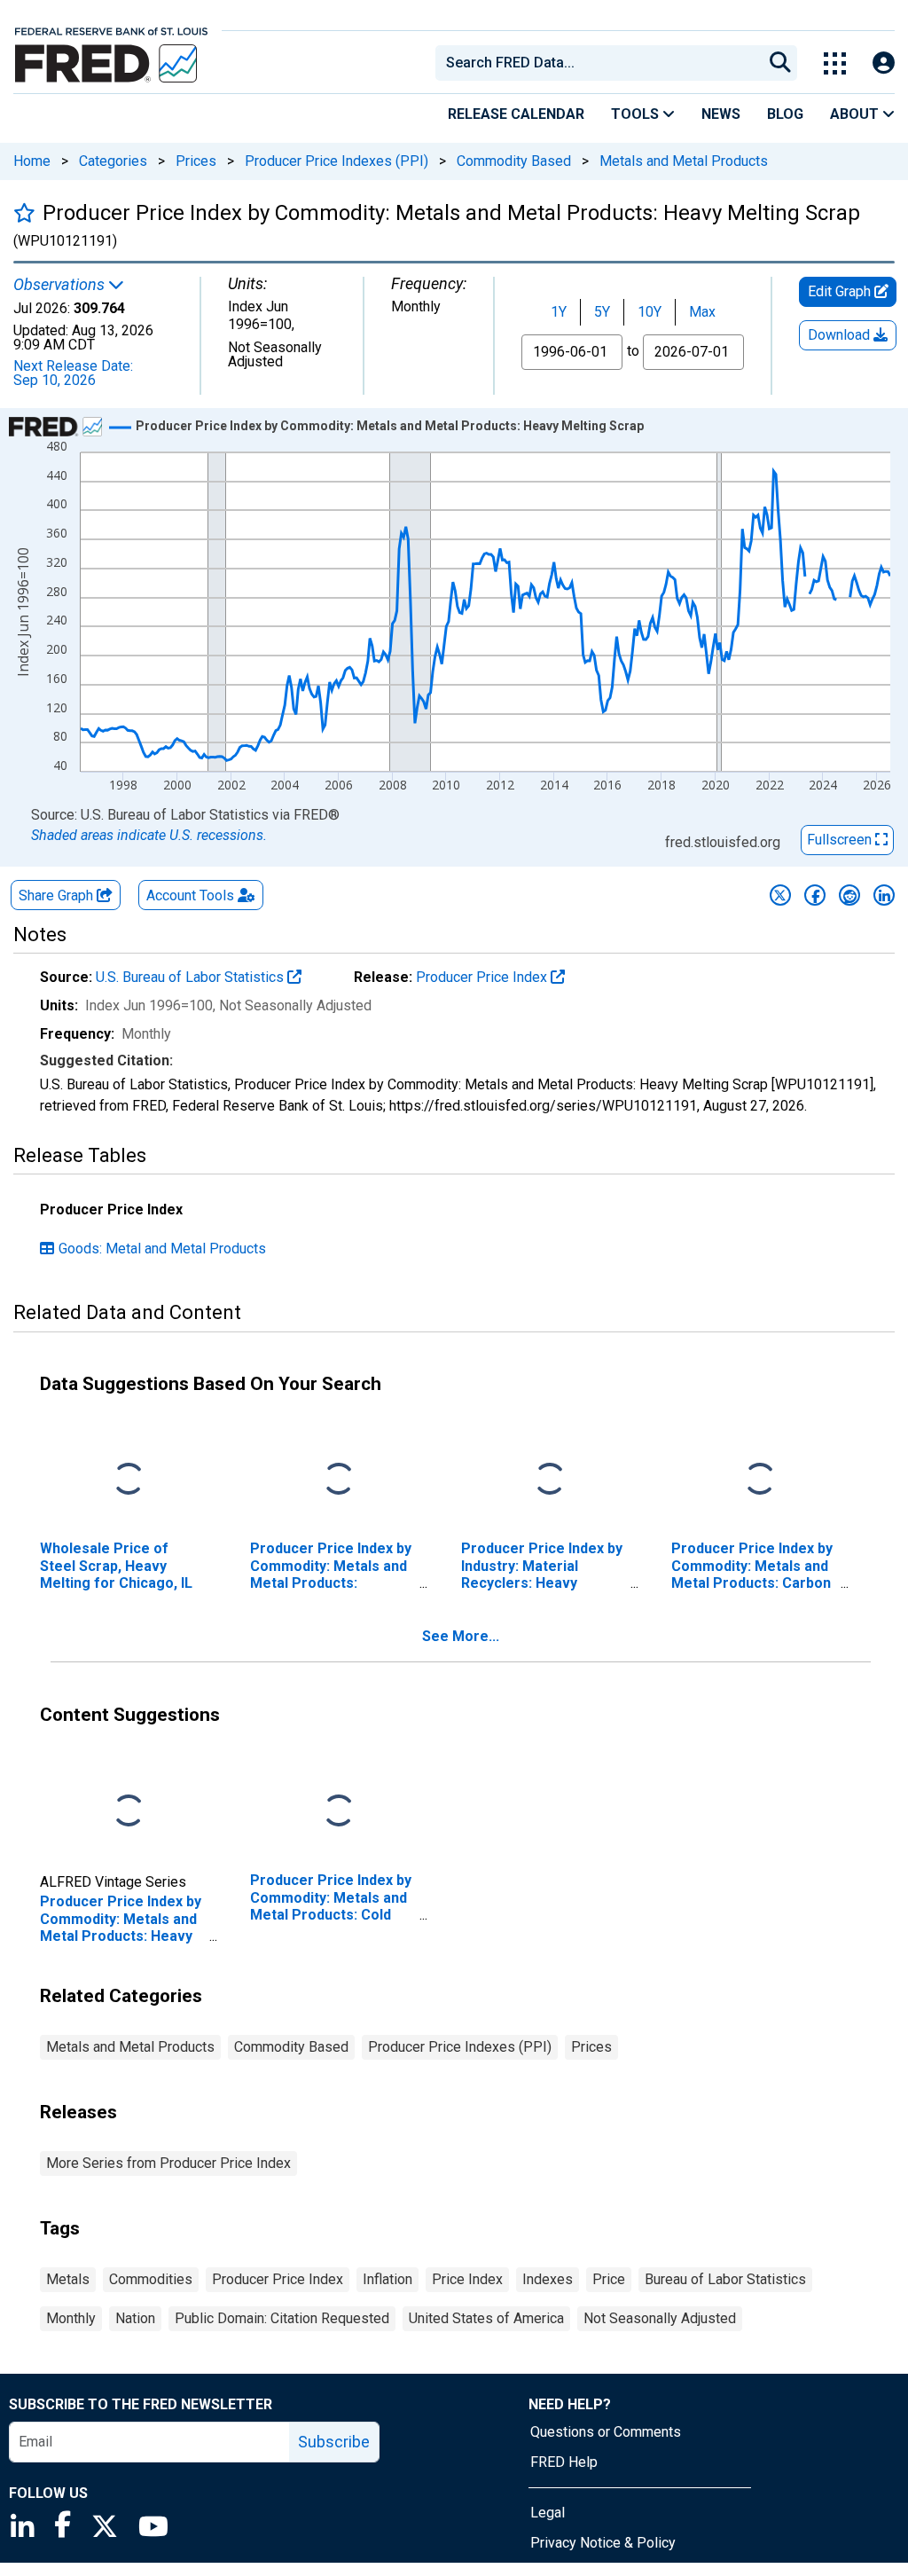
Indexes (548, 2279)
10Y (650, 312)
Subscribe (334, 2442)
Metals (68, 2279)
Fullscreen (841, 840)
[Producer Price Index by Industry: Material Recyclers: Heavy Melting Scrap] (550, 1480)
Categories (113, 161)
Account (190, 895)
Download (841, 335)
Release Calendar (516, 114)
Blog (785, 114)
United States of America (486, 2318)
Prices (196, 161)
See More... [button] (461, 1636)
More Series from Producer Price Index (168, 2163)
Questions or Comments (606, 2432)
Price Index (467, 2279)
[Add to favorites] (24, 212)
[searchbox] (602, 63)
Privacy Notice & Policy (603, 2543)
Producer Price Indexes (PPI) (337, 161)
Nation (135, 2318)
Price (609, 2279)
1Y (559, 312)
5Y (602, 312)
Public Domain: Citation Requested (282, 2318)
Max (702, 312)
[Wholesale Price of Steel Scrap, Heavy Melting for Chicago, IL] (129, 1480)
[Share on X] (780, 895)
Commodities (151, 2279)
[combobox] (598, 63)
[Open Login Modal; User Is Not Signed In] (884, 63)
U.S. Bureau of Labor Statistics (192, 977)
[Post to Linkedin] (884, 895)
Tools (637, 114)
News (721, 114)
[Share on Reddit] (849, 895)
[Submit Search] (780, 63)
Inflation (387, 2279)
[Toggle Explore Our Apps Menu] (835, 63)
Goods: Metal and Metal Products (162, 1249)
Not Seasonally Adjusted (660, 2318)
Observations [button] (61, 285)
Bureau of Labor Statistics (725, 2279)
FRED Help (564, 2462)
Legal (548, 2513)
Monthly (71, 2318)
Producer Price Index (483, 977)
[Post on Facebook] (815, 895)
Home (32, 161)
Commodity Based (514, 161)
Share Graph (58, 895)
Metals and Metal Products (684, 161)
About (856, 114)
